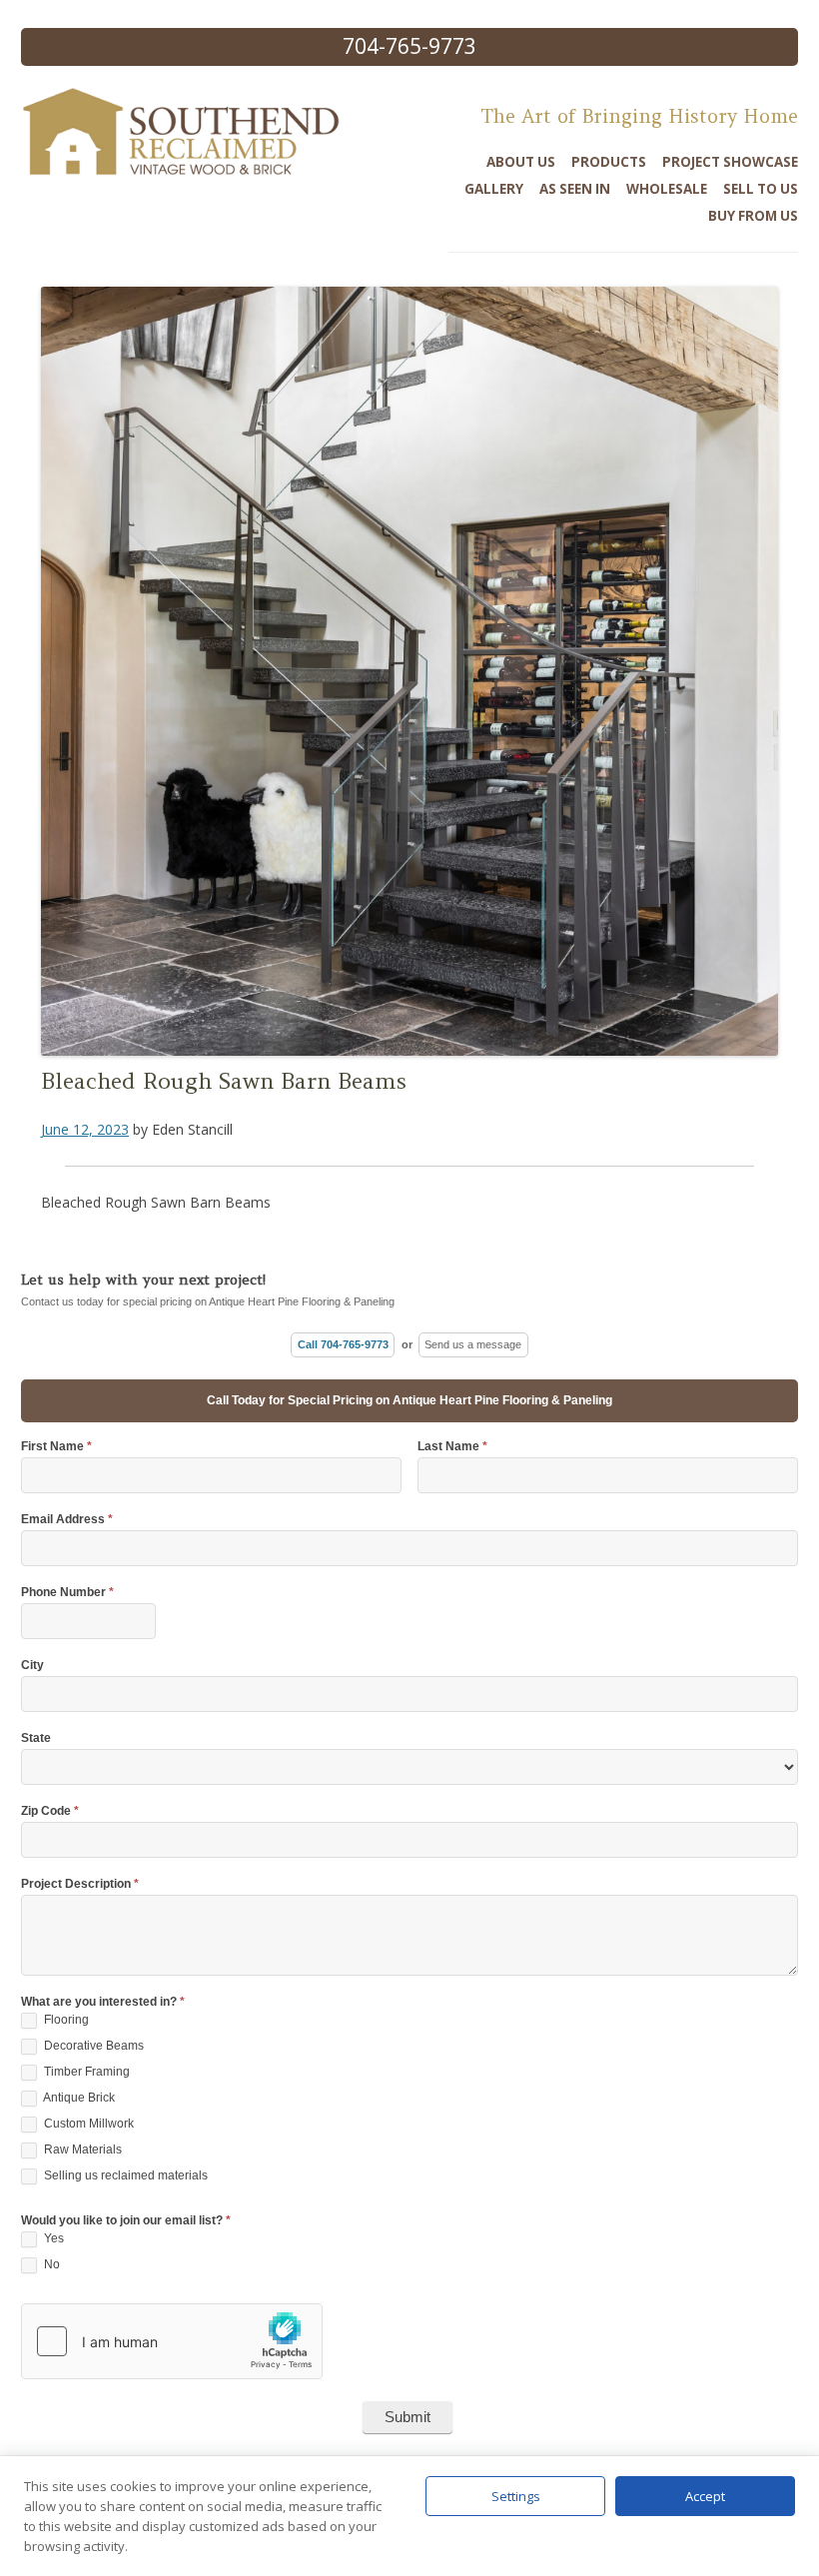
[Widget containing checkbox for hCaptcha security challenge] (172, 2341)
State (36, 1738)
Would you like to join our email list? (126, 2221)
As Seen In (575, 189)
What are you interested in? (103, 2002)
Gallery (494, 189)
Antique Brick (78, 2098)
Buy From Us (753, 216)
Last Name (452, 1447)
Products (609, 162)
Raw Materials (81, 2149)
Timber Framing (85, 2072)
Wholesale (667, 189)
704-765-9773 (409, 46)
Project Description (80, 1884)
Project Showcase (730, 162)
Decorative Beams (92, 2046)
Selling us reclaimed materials (124, 2175)
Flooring (65, 2020)
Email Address (67, 1520)
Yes (52, 2238)
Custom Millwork (87, 2124)
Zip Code (50, 1811)
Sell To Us (761, 189)
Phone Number (67, 1593)
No (50, 2264)
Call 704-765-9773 (343, 1344)
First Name (56, 1447)
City (32, 1666)
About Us (521, 162)
